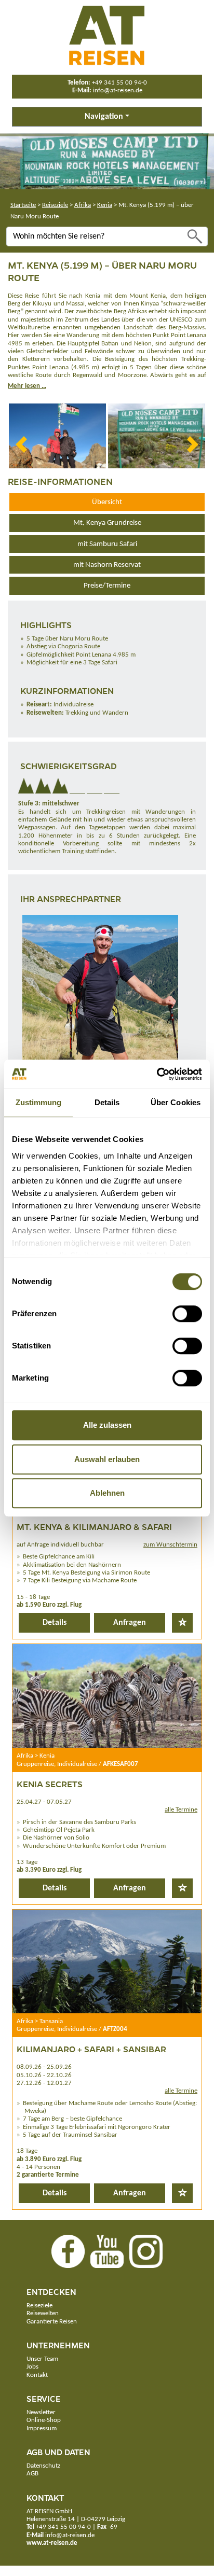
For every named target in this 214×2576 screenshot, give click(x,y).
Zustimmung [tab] (39, 1102)
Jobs (32, 2367)
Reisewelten (43, 2313)
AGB (32, 2474)
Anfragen (130, 1623)
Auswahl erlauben (107, 1459)
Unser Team (42, 2359)
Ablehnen (107, 1493)
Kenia (105, 205)
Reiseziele (55, 205)
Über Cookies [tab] (176, 1102)
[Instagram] (146, 2251)
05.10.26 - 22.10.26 (44, 2075)
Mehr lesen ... (27, 386)
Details (55, 1623)
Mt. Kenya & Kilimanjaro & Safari (94, 1527)
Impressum (42, 2428)
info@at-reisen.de (118, 90)
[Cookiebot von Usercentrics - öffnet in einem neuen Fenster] (157, 1074)
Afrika (83, 205)
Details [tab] (107, 1102)
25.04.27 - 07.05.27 (44, 1802)
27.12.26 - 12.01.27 (44, 2083)
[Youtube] (107, 2251)
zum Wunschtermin (170, 1545)
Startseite (23, 205)
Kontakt (37, 2375)
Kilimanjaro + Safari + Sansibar (91, 2049)
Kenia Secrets (50, 1784)
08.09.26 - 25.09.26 (44, 2067)
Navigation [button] (104, 117)
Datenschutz (43, 2466)
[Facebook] (68, 2251)
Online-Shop (44, 2420)
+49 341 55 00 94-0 (119, 83)
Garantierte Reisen (52, 2322)
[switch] (187, 1314)
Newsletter (41, 2412)
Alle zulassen (107, 1425)
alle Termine (181, 1810)
